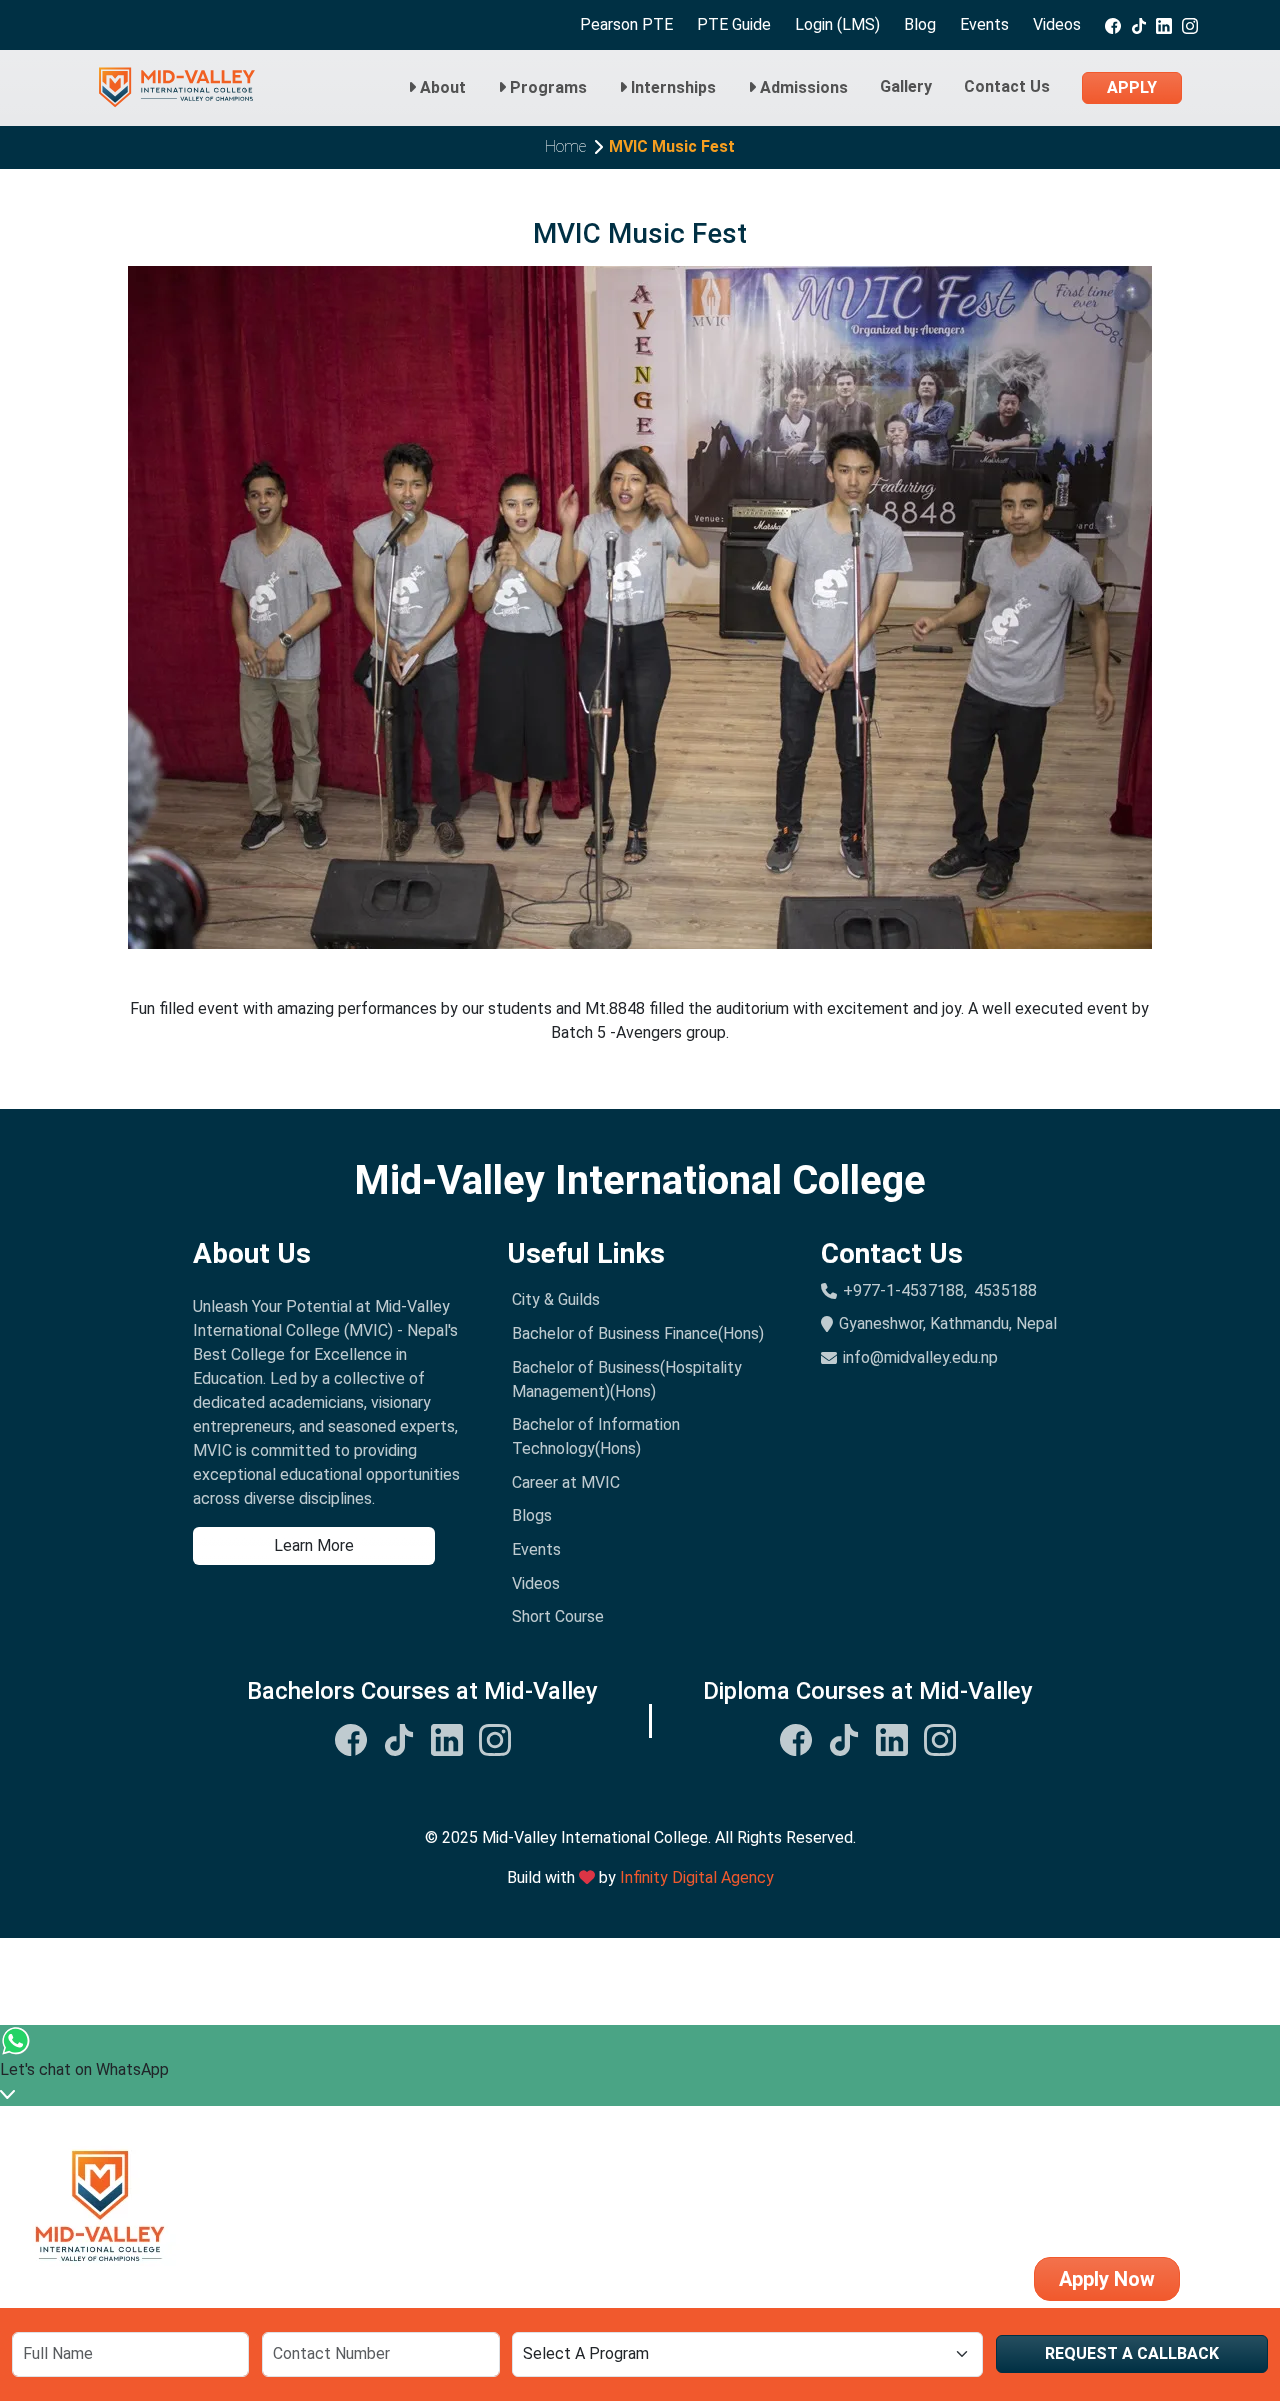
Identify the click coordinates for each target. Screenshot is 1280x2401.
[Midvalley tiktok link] (1139, 25)
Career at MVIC (566, 1482)
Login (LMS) (837, 24)
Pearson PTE (626, 24)
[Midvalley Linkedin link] (1164, 25)
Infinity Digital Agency (697, 1877)
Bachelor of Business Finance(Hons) (638, 1333)
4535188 (1005, 1290)
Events (984, 24)
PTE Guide (734, 24)
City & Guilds (556, 1299)
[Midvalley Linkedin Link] (447, 1738)
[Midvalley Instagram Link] (495, 1738)
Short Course (558, 1616)
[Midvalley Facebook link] (1113, 25)
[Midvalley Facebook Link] (351, 1738)
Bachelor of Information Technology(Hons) (596, 1436)
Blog (920, 24)
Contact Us (1007, 86)
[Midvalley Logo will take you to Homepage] (177, 88)
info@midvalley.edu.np (920, 1357)
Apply (1132, 87)
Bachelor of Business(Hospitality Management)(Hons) (627, 1379)
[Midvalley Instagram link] (1190, 25)
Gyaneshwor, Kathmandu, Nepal (948, 1323)
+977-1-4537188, (905, 1290)
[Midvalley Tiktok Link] (399, 1738)
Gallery (906, 86)
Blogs (532, 1515)
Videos (1057, 24)
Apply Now (1107, 2279)
